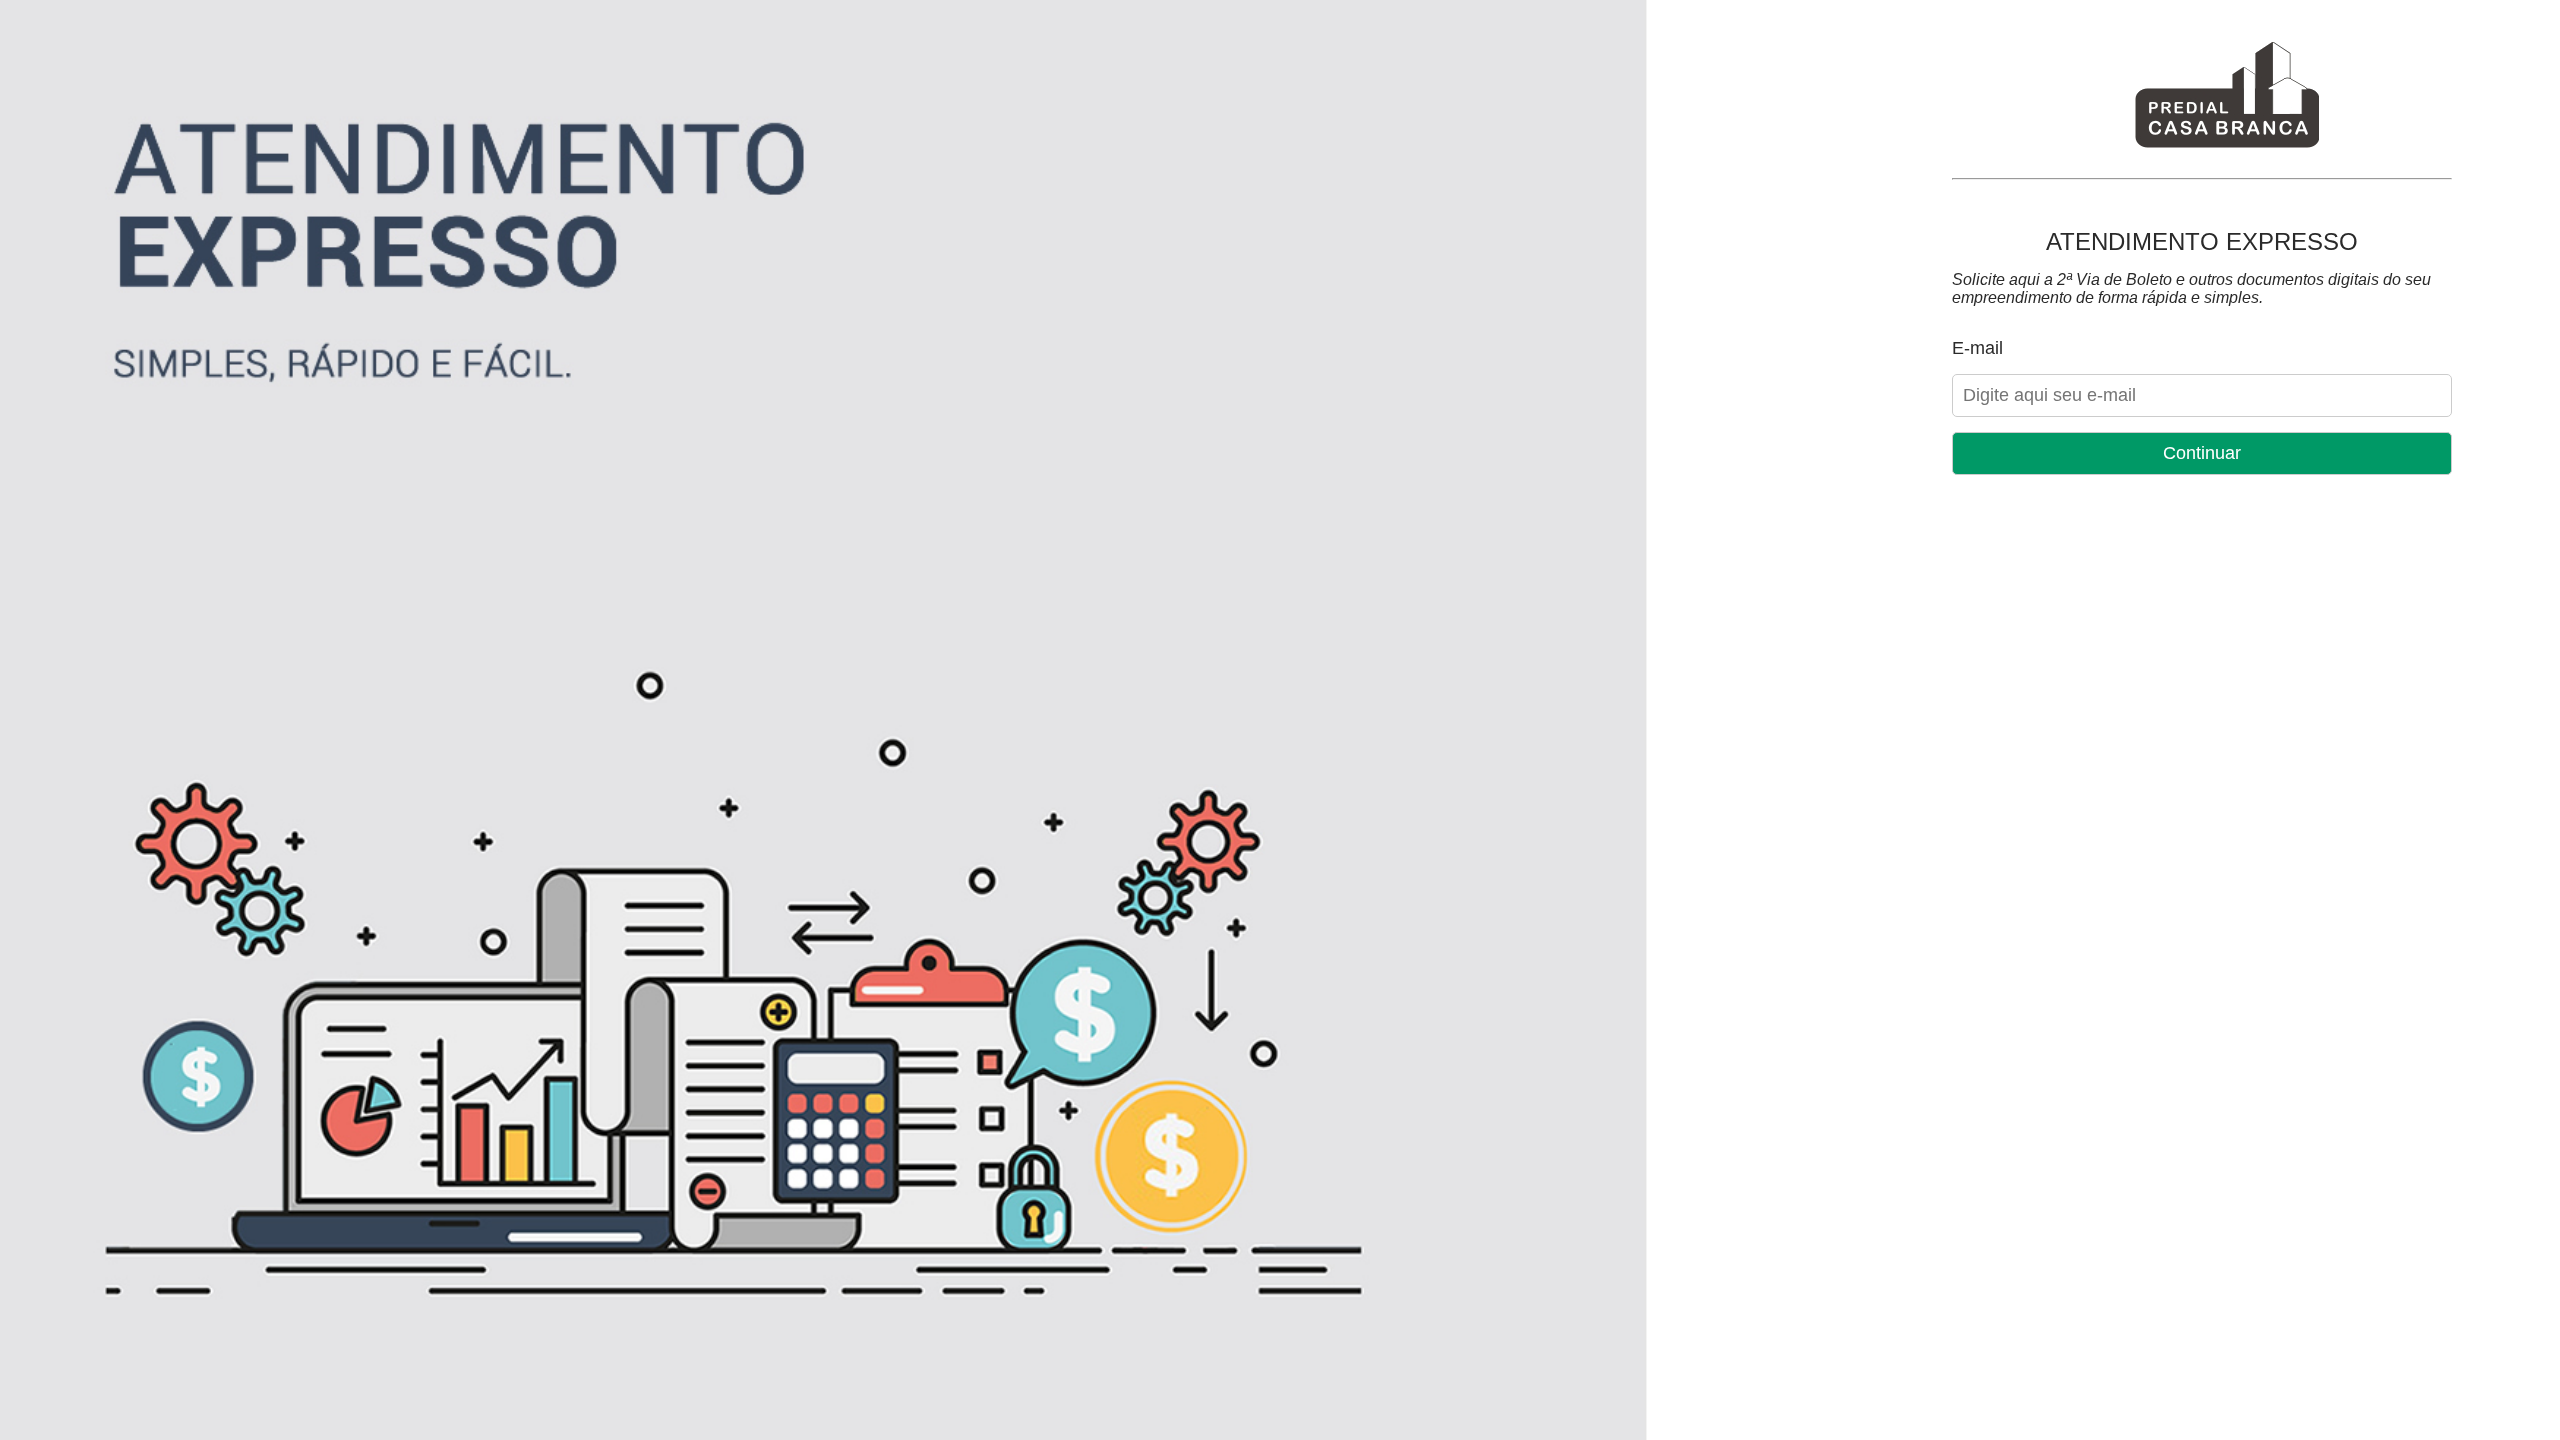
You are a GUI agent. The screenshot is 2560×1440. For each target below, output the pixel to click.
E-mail (1977, 348)
